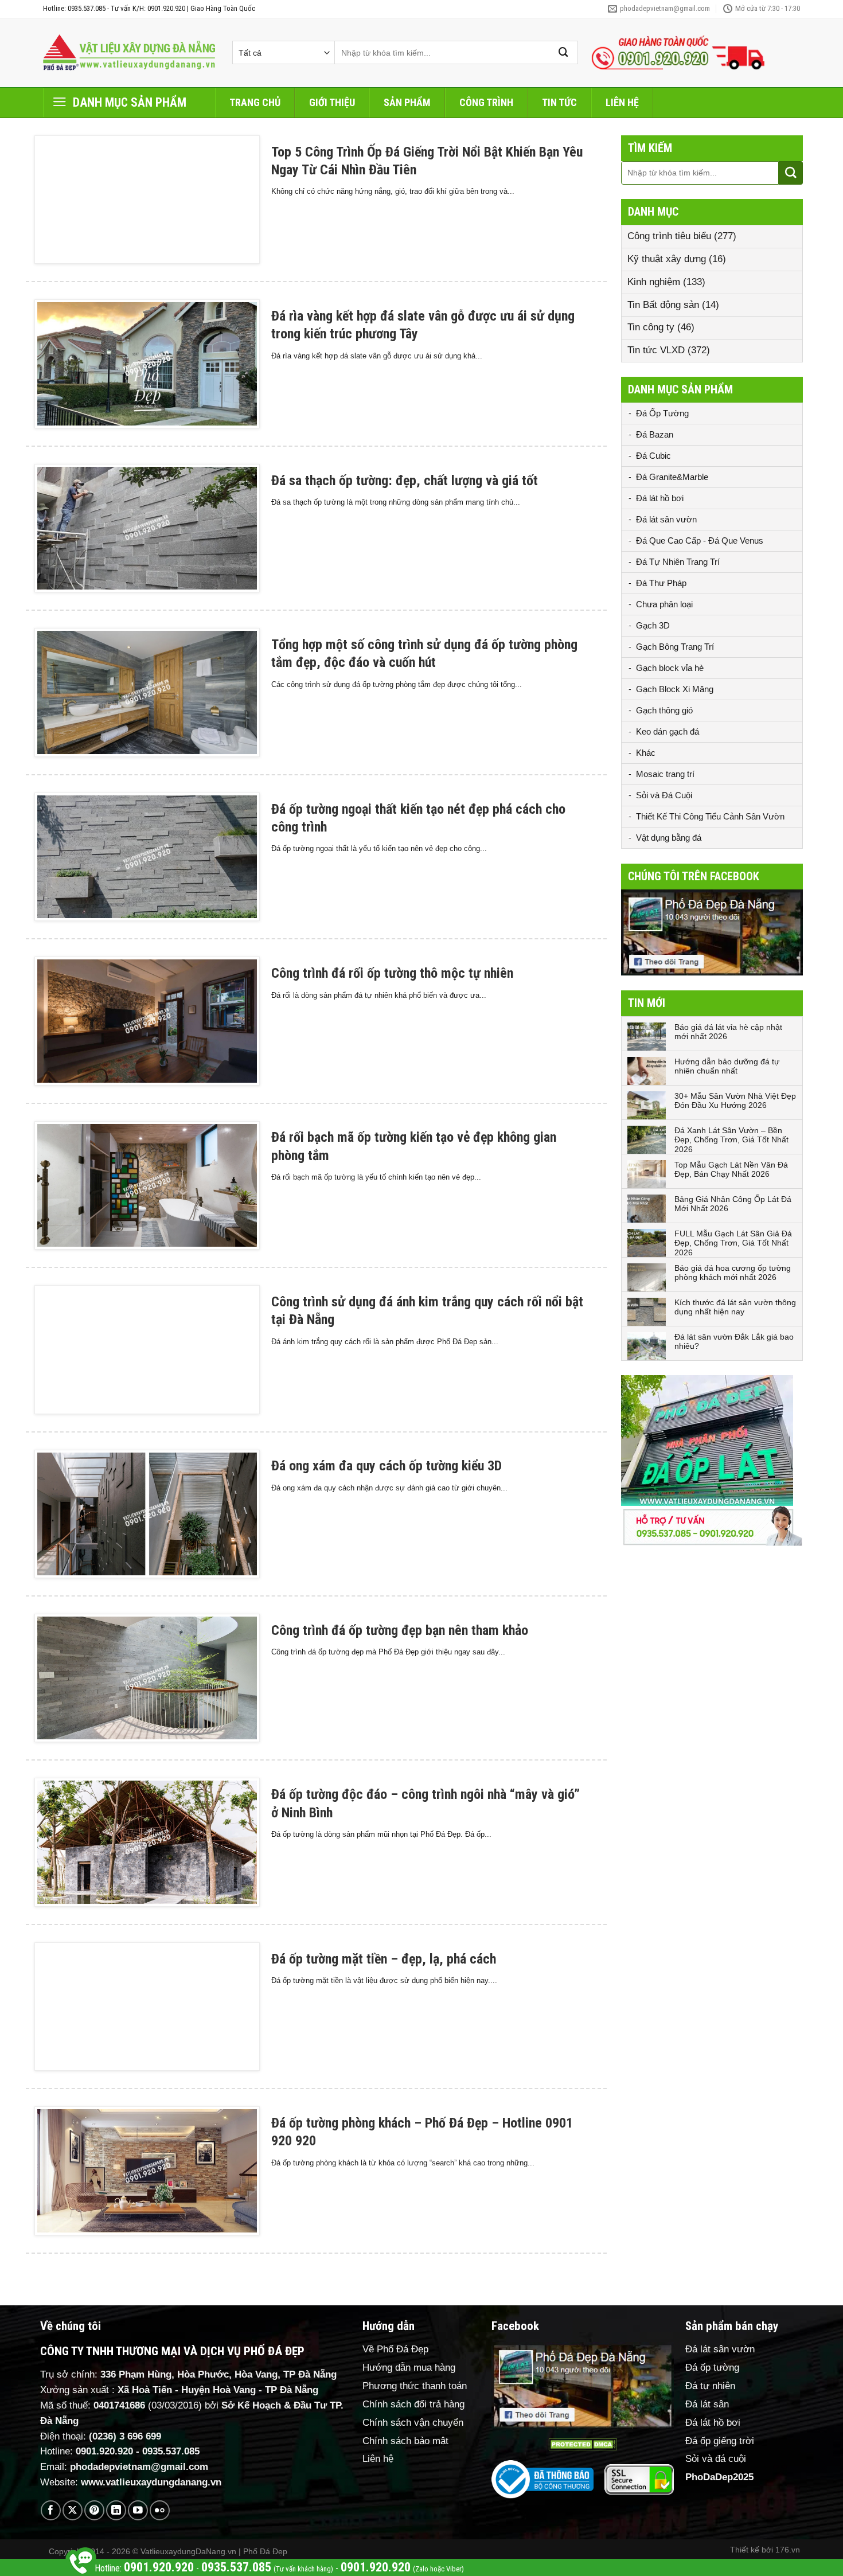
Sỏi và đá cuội (716, 2459)
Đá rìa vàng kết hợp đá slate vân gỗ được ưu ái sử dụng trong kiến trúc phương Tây (423, 325)
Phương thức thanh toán (415, 2386)
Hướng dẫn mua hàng (409, 2368)
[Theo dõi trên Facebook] (51, 2510)
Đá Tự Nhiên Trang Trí (678, 562)
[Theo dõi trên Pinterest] (94, 2510)
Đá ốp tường (712, 2368)
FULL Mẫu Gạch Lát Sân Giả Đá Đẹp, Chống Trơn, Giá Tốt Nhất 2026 (733, 1243)
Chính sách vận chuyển (413, 2423)
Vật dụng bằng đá (669, 838)
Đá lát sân (707, 2404)
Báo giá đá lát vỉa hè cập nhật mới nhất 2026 (728, 1032)
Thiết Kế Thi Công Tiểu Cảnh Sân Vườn (710, 816)
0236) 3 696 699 (127, 2436)
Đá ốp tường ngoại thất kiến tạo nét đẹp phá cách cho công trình (418, 818)
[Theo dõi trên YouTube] (138, 2510)
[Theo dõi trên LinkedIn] (116, 2510)
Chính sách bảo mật (405, 2441)
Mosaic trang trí (665, 774)
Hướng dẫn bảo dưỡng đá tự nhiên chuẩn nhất (727, 1066)
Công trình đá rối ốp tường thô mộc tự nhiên (392, 973)
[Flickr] (160, 2510)
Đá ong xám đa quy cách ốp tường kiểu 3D (387, 1466)
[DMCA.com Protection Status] (583, 2444)
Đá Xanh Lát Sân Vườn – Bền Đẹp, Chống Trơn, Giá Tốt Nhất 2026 (731, 1140)
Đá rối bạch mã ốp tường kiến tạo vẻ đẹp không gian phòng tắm (414, 1146)
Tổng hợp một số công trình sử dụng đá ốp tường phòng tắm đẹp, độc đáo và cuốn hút (424, 653)
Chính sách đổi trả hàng (413, 2404)
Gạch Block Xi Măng (675, 689)
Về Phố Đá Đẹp (395, 2349)
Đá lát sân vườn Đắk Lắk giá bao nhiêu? (734, 1342)
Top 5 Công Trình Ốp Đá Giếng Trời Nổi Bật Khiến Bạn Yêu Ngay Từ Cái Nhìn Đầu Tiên (427, 161)
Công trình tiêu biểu (669, 236)
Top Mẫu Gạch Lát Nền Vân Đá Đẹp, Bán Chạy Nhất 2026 (731, 1170)
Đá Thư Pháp (661, 583)
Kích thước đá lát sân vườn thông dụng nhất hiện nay (735, 1307)
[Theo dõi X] (73, 2510)
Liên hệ (622, 102)
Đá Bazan (655, 434)
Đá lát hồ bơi (660, 498)
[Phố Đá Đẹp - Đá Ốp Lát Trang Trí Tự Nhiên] (129, 53)
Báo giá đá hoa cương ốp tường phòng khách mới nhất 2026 (733, 1273)
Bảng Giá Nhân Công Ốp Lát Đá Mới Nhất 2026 (733, 1204)
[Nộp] (564, 52)
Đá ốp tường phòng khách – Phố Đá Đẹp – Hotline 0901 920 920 (422, 2132)
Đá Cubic (653, 456)
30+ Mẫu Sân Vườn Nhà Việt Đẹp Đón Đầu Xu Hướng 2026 (735, 1101)
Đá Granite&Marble (672, 477)
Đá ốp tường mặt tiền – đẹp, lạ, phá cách (384, 1959)
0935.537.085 (171, 2451)
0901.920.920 (104, 2451)
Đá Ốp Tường (662, 413)
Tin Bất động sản (663, 305)
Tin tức (559, 102)
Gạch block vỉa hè (670, 668)
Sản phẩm (407, 102)
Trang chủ (255, 102)
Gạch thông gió (664, 710)
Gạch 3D (653, 625)
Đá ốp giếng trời (720, 2441)
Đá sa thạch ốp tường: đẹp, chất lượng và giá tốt (405, 481)
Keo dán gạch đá (668, 731)
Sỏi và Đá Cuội (664, 795)
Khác (646, 753)
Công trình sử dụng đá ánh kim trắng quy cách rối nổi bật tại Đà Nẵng (427, 1311)
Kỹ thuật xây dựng (667, 259)
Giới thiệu (332, 102)
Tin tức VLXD (656, 350)
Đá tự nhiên (710, 2386)
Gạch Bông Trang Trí (675, 647)
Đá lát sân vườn (666, 519)
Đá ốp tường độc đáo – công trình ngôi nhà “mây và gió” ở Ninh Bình (426, 1803)
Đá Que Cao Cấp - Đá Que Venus (700, 540)
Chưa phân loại (664, 604)
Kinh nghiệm (654, 282)
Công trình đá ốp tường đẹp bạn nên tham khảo (400, 1630)
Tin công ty (651, 327)
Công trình (486, 102)
